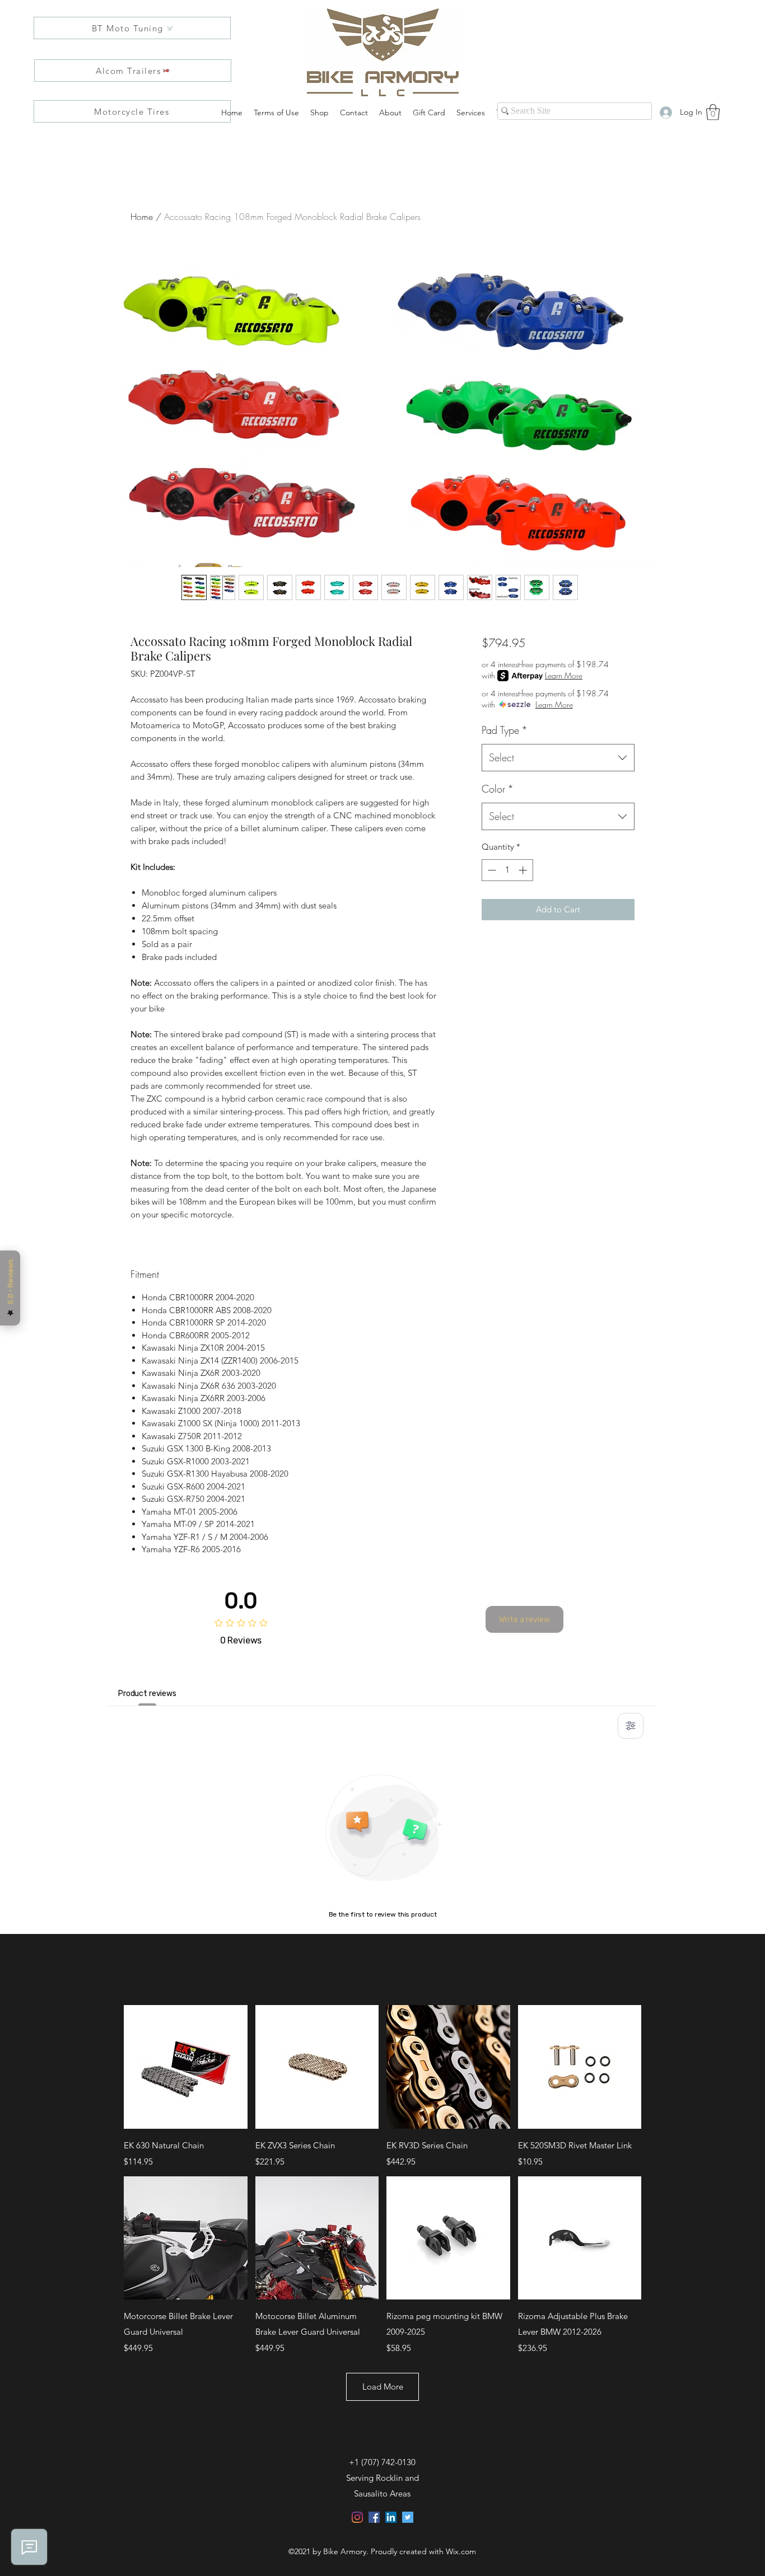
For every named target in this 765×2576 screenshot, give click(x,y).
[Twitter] (408, 2517)
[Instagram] (357, 2517)
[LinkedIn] (391, 2517)
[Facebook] (374, 2517)
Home (142, 217)
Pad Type (505, 730)
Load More (383, 2387)
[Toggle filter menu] (631, 1726)
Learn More (564, 675)
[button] (713, 112)
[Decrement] (491, 870)
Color (498, 789)
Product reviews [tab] (147, 1694)
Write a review (524, 1620)
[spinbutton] (507, 870)
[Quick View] (186, 2067)
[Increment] (524, 870)
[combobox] (558, 758)
